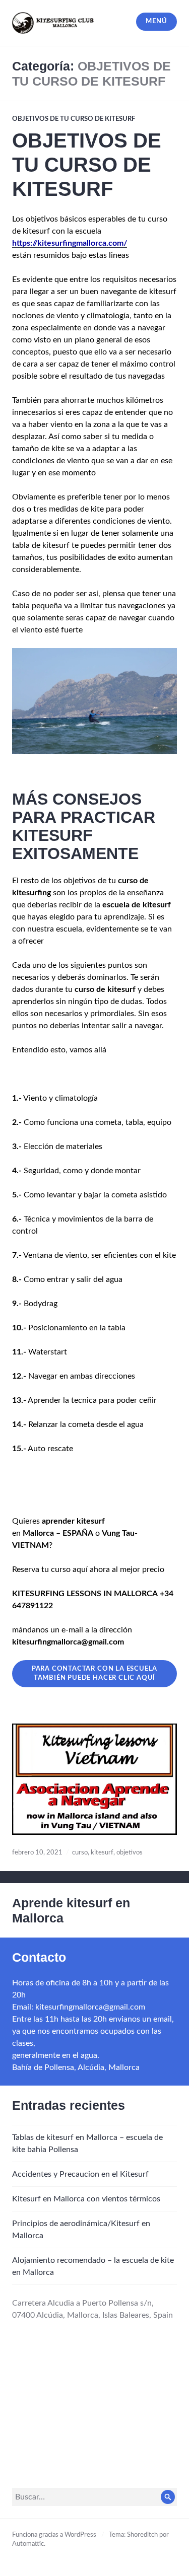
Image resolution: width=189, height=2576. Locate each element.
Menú (156, 21)
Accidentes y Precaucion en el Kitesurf (80, 2174)
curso (80, 1853)
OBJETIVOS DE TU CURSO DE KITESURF (74, 119)
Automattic (28, 2544)
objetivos (130, 1853)
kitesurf (102, 1853)
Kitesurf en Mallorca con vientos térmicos (86, 2199)
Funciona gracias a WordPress (54, 2535)
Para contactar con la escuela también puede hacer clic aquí (95, 1673)
